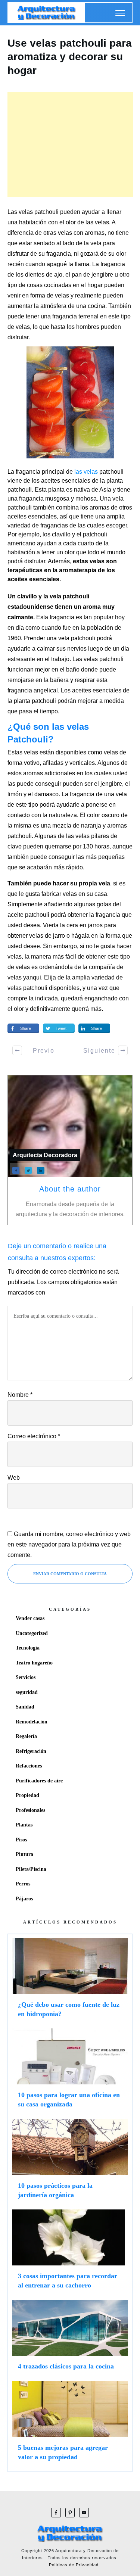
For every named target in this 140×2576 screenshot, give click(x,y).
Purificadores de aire (39, 1781)
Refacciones (29, 1766)
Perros (23, 1884)
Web (14, 1478)
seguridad (27, 1692)
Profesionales (30, 1810)
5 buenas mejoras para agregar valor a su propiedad (70, 2424)
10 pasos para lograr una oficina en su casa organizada (70, 2072)
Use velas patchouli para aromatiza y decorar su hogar (70, 57)
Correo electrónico (34, 1436)
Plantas (24, 1825)
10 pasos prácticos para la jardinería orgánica (70, 2162)
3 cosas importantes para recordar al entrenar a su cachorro (70, 2253)
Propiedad (27, 1795)
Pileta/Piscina (31, 1869)
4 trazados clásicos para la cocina (70, 2338)
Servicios (26, 1677)
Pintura (24, 1854)
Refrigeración (31, 1751)
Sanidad (25, 1707)
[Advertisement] (70, 144)
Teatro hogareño (34, 1663)
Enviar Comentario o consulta (70, 1574)
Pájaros (24, 1899)
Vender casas (30, 1618)
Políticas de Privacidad (74, 2565)
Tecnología (28, 1648)
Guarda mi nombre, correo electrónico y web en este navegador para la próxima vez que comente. (69, 1544)
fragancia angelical (33, 690)
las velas (87, 472)
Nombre (20, 1395)
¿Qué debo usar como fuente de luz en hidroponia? (70, 1981)
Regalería (26, 1736)
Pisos (21, 1840)
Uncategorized (32, 1633)
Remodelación (32, 1722)
